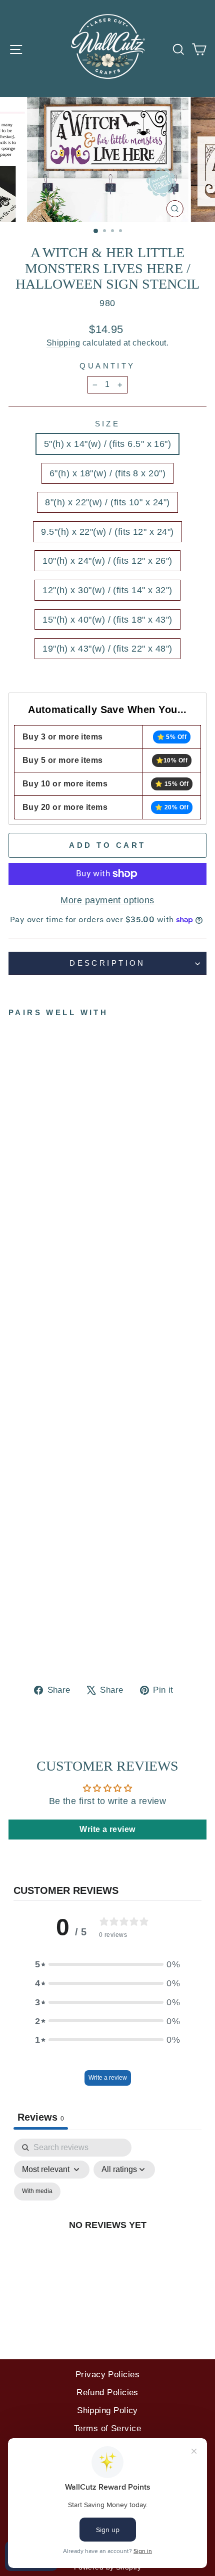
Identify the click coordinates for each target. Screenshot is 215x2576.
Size (108, 424)
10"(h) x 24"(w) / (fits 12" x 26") (107, 560)
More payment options (107, 900)
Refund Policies (107, 2392)
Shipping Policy (107, 2410)
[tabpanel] (107, 2236)
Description (107, 963)
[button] (107, 1964)
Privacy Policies (107, 2375)
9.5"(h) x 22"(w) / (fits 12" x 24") (107, 532)
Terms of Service (107, 2428)
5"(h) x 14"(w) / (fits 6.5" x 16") (108, 444)
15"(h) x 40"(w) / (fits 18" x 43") (107, 619)
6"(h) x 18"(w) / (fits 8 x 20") (107, 473)
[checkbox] (37, 2192)
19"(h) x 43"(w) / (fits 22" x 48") (107, 648)
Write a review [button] (107, 1829)
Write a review (108, 2078)
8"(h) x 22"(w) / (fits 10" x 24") (107, 502)
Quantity (107, 366)
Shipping (63, 343)
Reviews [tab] (41, 2117)
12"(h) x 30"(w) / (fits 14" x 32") (107, 590)
